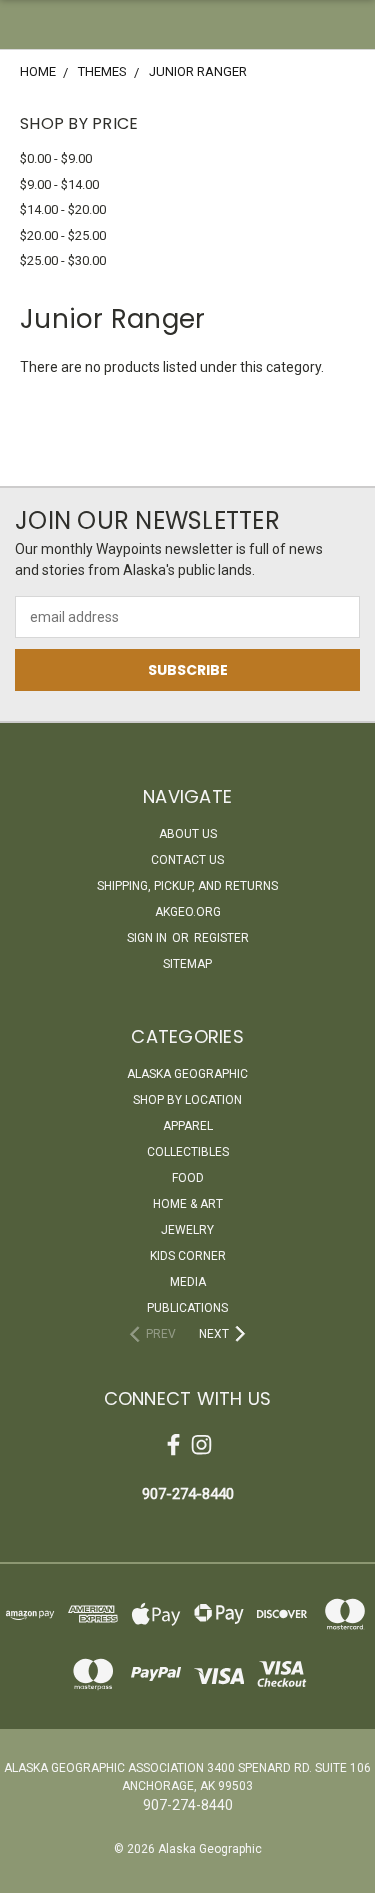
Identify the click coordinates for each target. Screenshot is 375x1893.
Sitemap (187, 964)
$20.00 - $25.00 (63, 235)
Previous (31, 1873)
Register (221, 938)
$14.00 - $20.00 (63, 209)
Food (188, 1178)
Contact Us (187, 860)
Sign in (148, 938)
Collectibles (188, 1152)
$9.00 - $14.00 (59, 184)
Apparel (188, 1126)
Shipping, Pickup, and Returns (187, 886)
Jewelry (187, 1230)
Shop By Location (187, 1100)
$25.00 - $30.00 (63, 260)
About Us (188, 834)
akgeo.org (188, 912)
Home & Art (188, 1204)
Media (188, 1282)
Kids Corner (188, 1256)
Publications (187, 1308)
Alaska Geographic (187, 1074)
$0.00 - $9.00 (56, 158)
